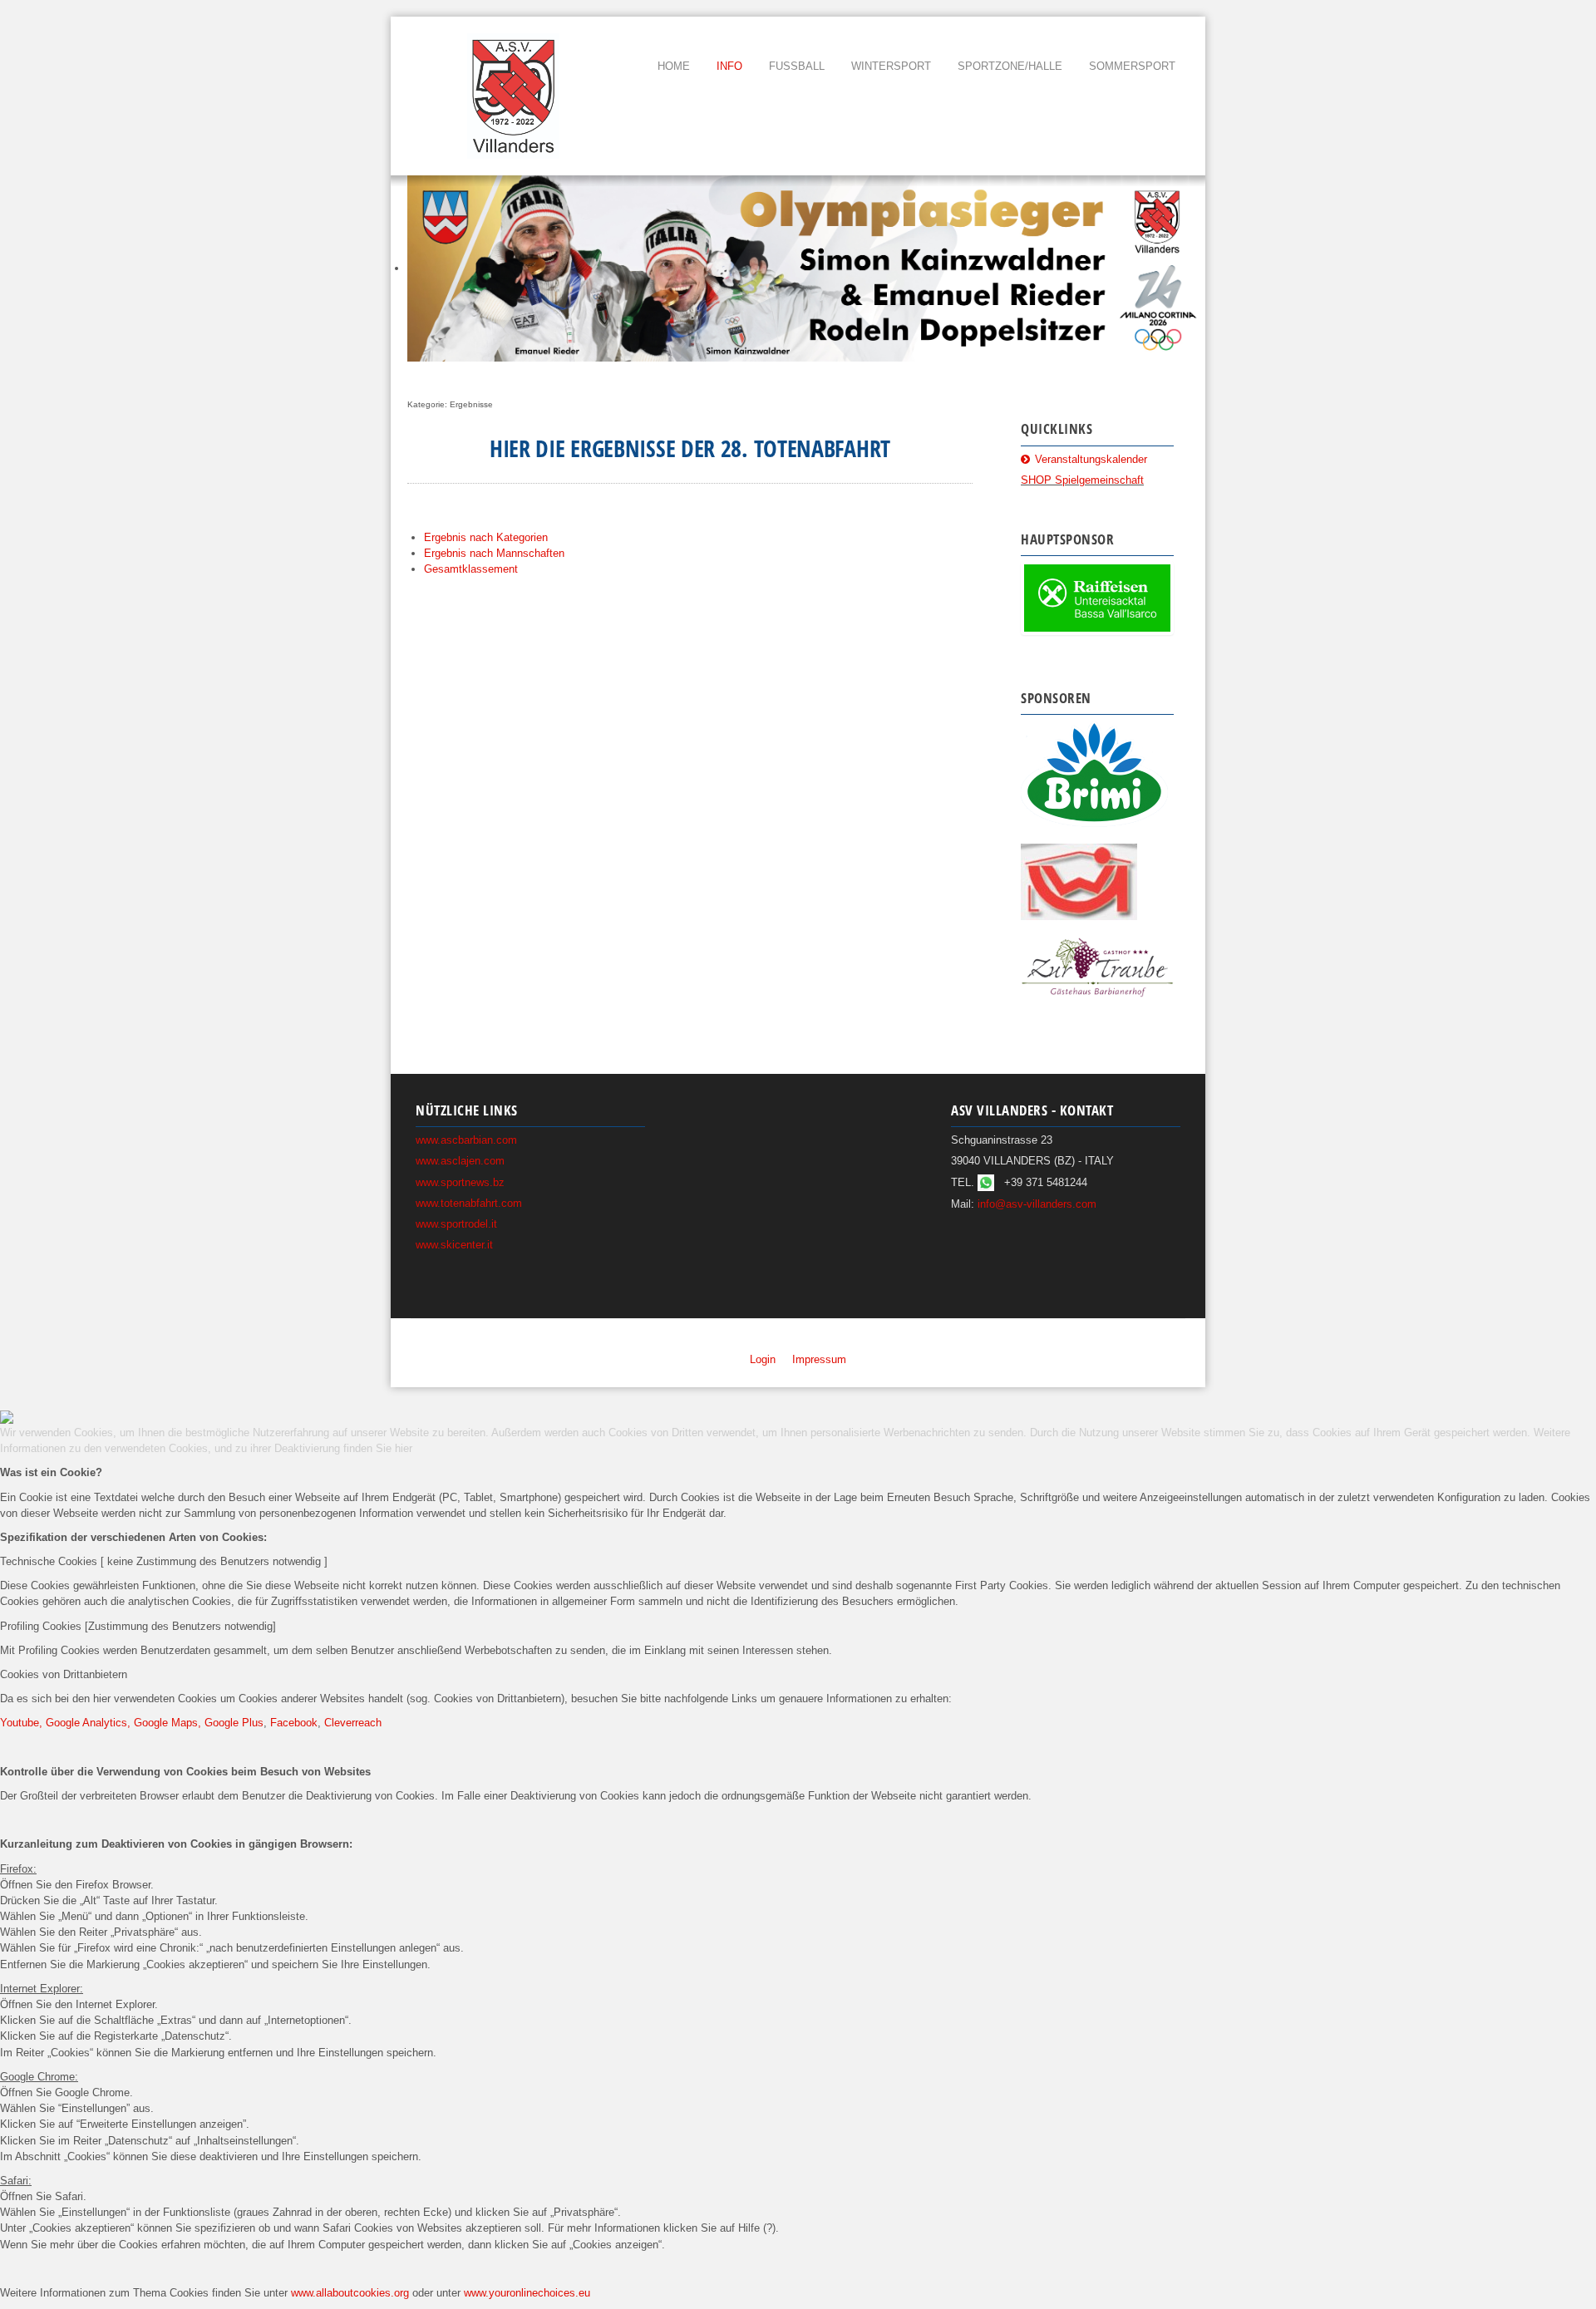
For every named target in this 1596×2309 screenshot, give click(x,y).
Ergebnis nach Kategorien (486, 537)
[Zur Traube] (1097, 966)
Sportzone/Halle (1010, 66)
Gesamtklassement (471, 569)
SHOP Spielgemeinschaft (1082, 480)
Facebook (294, 1723)
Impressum (819, 1359)
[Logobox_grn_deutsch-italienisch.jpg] (1097, 598)
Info (729, 66)
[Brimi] (1094, 773)
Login (763, 1359)
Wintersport (891, 66)
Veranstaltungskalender (1091, 459)
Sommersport (1132, 66)
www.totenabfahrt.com (469, 1203)
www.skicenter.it (454, 1245)
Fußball (797, 66)
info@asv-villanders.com (1037, 1204)
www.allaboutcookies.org (350, 2293)
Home (674, 66)
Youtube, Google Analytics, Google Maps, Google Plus (132, 1723)
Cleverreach (353, 1723)
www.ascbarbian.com (466, 1140)
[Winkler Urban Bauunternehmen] (1079, 881)
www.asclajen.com (460, 1161)
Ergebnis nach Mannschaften (494, 553)
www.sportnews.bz (460, 1182)
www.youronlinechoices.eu (527, 2293)
